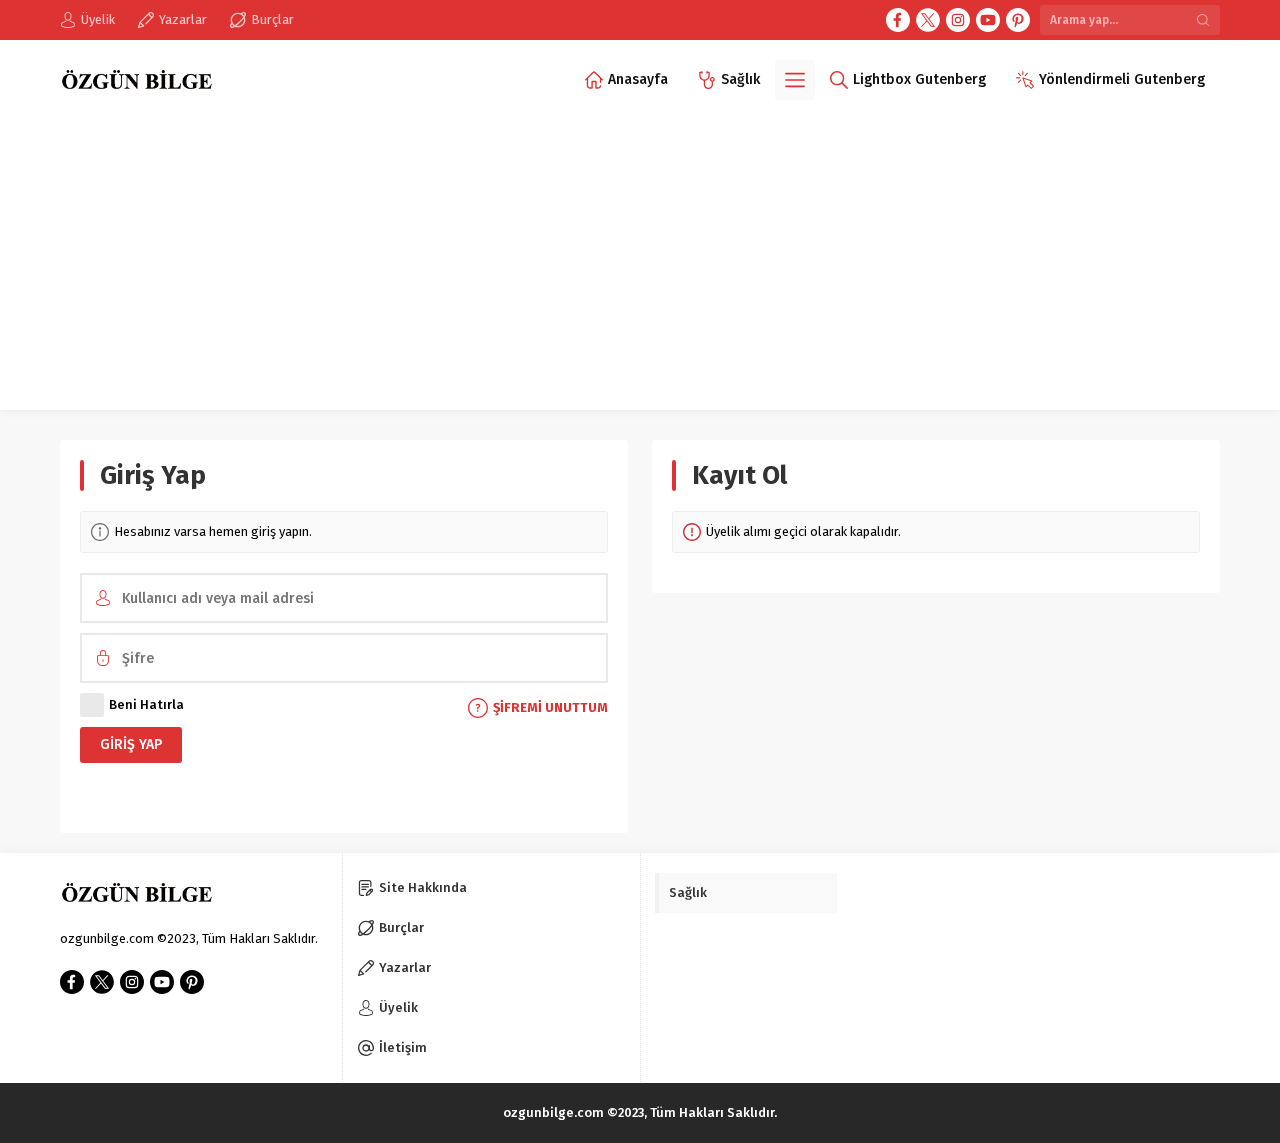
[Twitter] (928, 20)
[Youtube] (988, 20)
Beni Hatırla (146, 704)
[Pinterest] (1018, 20)
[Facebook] (898, 20)
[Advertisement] (640, 270)
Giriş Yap (131, 744)
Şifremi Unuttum (550, 707)
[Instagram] (958, 20)
